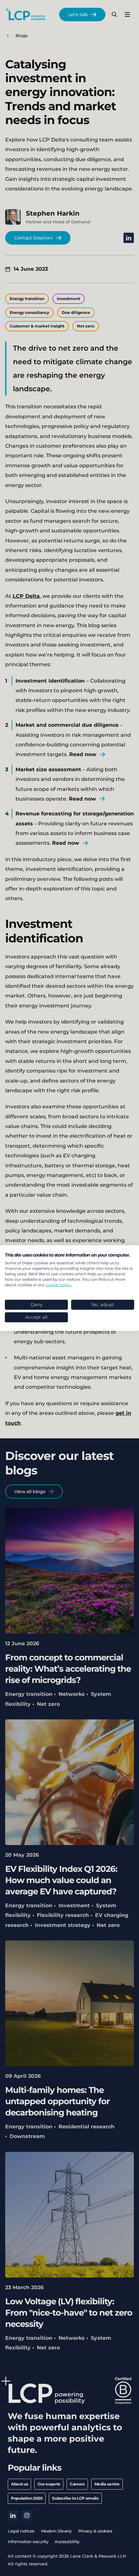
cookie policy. (59, 1284)
